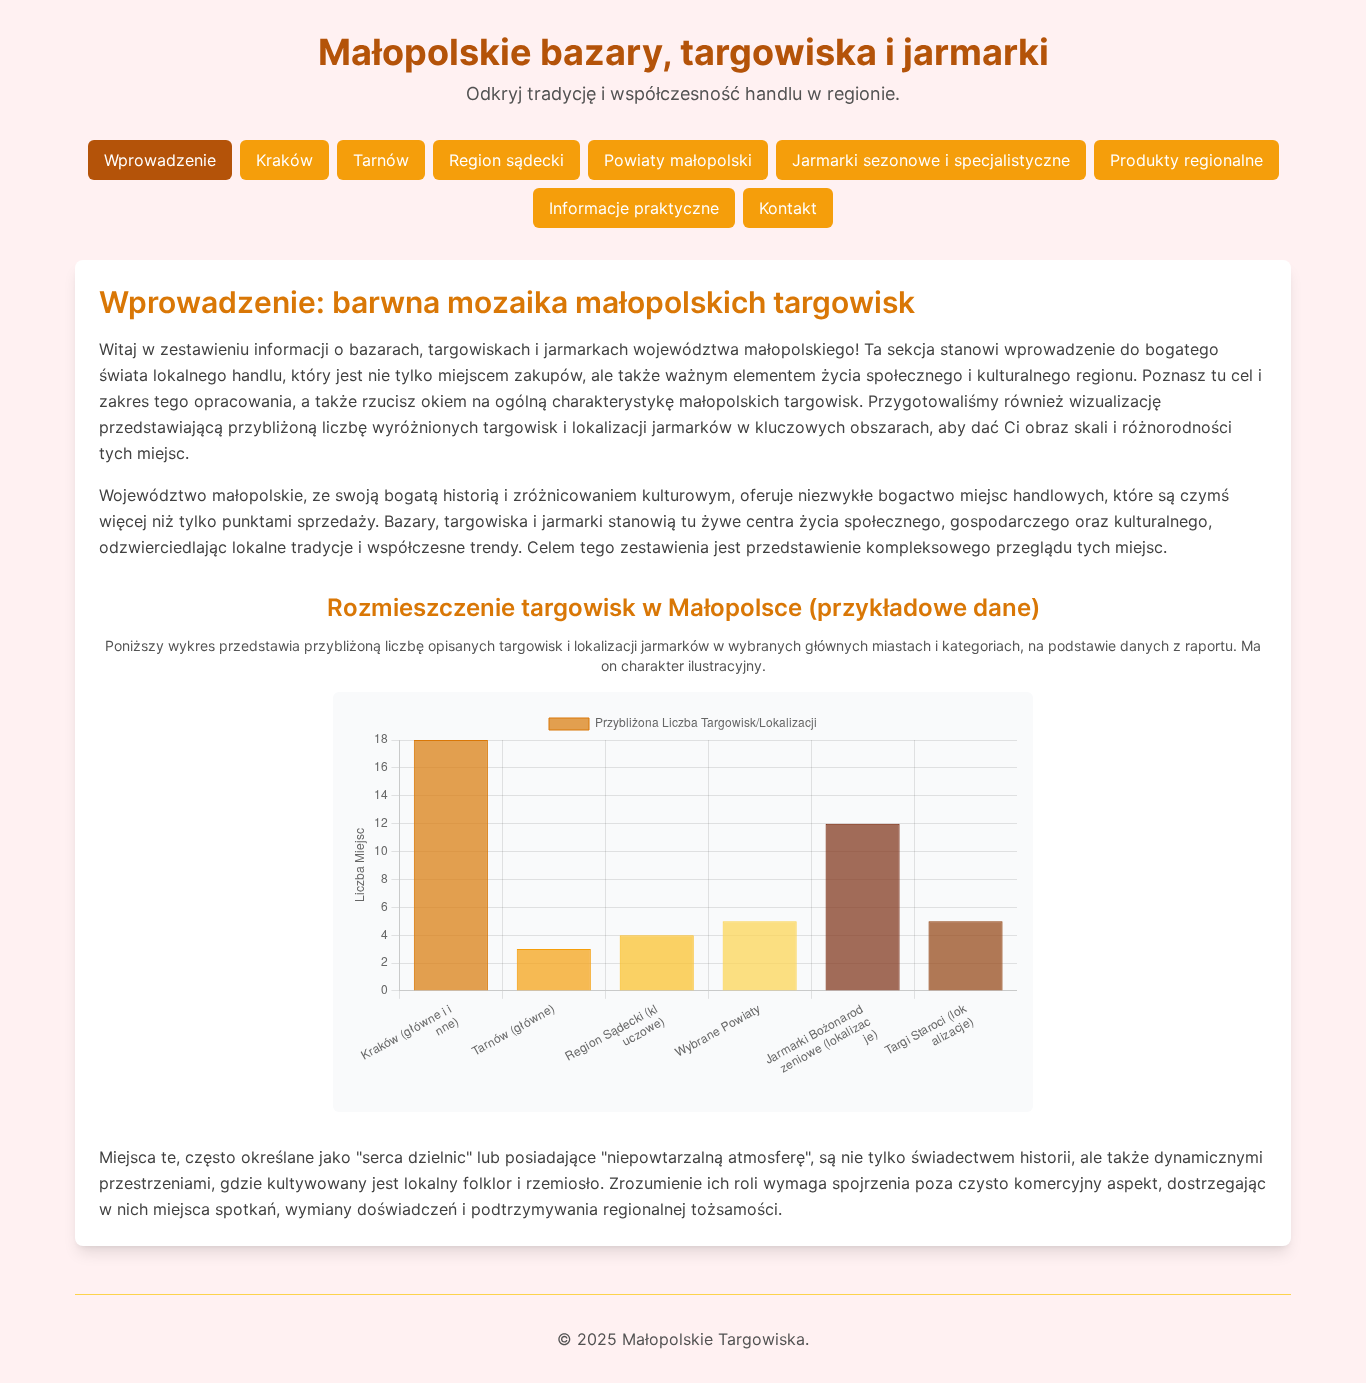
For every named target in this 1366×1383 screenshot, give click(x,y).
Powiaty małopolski (678, 160)
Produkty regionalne (1186, 160)
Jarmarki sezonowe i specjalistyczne (931, 160)
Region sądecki (506, 160)
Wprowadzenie (160, 160)
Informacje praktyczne (634, 208)
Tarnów (381, 160)
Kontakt (788, 208)
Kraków (284, 160)
